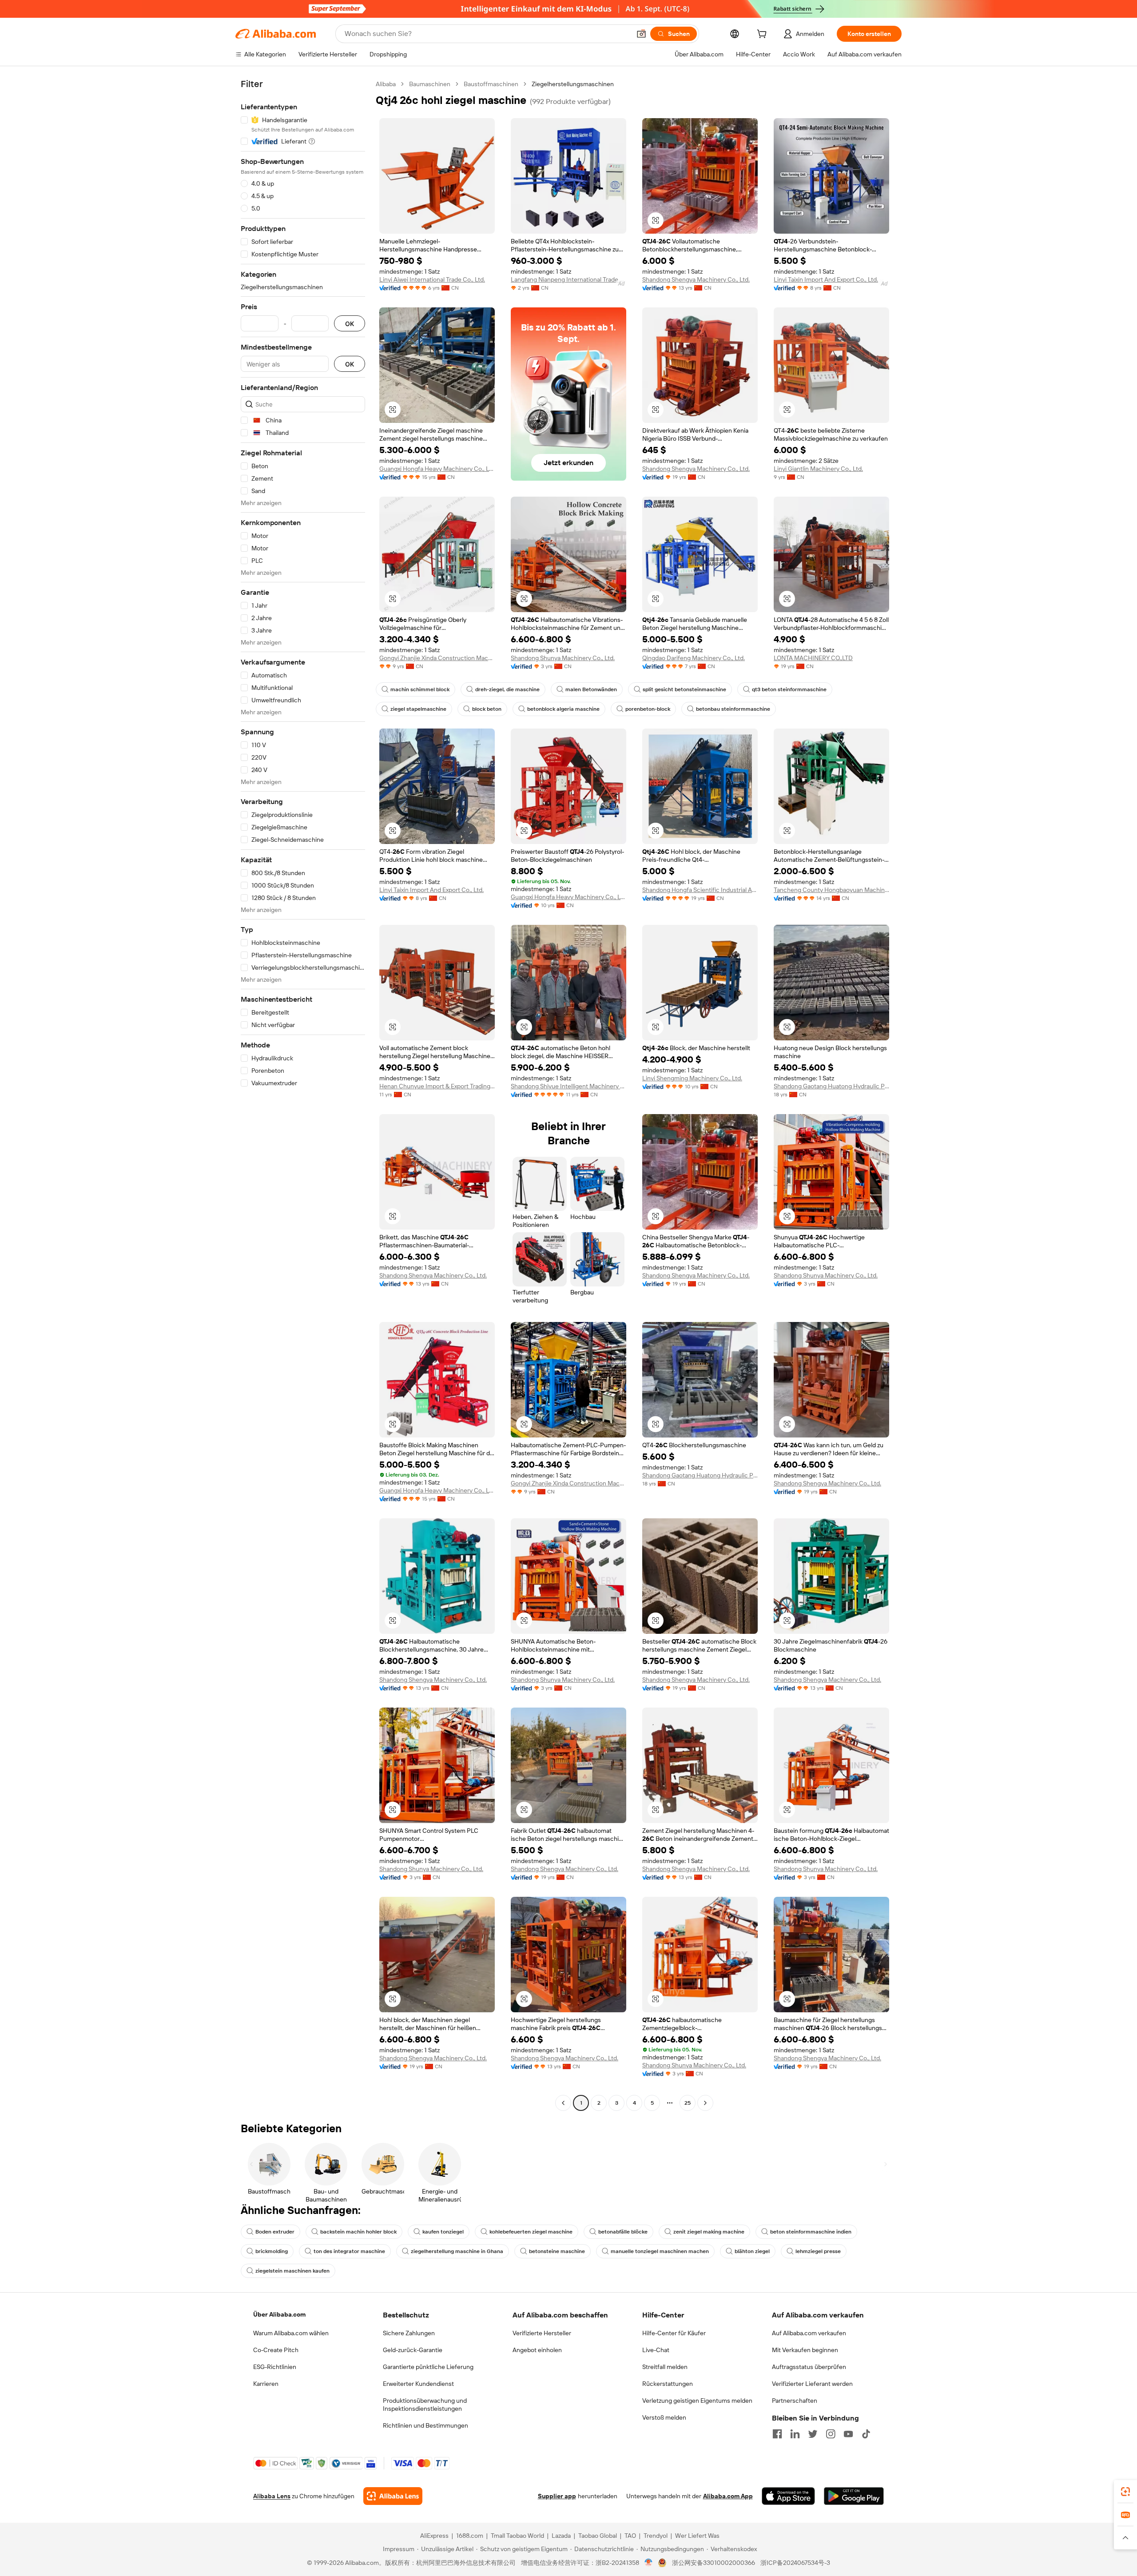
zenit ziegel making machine (709, 2232)
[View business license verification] (649, 2563)
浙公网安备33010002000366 (714, 2563)
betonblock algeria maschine (563, 709)
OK (350, 324)
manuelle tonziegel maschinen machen (660, 2251)
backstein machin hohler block (358, 2232)
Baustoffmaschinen (491, 84)
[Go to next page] (705, 2103)
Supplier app (557, 2496)
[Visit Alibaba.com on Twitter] (813, 2434)
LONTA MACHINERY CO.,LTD (813, 658)
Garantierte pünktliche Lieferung (428, 2367)
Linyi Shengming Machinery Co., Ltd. (692, 1078)
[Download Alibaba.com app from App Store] (788, 2496)
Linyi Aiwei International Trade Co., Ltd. (432, 279)
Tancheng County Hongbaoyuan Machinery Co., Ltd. (831, 890)
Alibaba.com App (728, 2496)
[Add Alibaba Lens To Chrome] (393, 2496)
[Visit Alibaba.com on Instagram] (831, 2434)
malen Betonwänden (591, 689)
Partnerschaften (795, 2401)
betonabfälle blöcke (623, 2232)
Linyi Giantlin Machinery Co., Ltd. (818, 469)
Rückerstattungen (668, 2384)
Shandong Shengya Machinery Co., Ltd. (696, 279)
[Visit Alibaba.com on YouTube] (848, 2434)
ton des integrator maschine (349, 2251)
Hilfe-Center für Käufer (674, 2333)
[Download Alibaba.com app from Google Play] (854, 2496)
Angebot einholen (537, 2350)
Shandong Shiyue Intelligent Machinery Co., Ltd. (568, 1086)
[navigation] (303, 1095)
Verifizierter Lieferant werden (812, 2384)
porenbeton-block (648, 709)
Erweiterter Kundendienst (418, 2384)
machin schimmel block (420, 689)
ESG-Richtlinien (275, 2367)
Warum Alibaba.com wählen (291, 2333)
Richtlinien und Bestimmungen (425, 2425)
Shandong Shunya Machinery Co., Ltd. (563, 658)
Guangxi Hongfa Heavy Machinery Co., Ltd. (437, 469)
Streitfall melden (665, 2367)
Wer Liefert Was (697, 2536)
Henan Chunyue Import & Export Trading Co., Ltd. (437, 1086)
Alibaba (386, 84)
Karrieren (266, 2384)
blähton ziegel (752, 2251)
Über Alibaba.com (279, 2314)
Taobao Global (598, 2536)
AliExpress (434, 2536)
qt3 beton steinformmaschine (789, 689)
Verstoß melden (664, 2417)
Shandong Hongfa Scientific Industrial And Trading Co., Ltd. (700, 890)
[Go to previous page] (563, 2103)
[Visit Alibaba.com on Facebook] (777, 2434)
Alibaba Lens (272, 2496)
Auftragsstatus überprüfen (809, 2367)
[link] (1125, 2492)
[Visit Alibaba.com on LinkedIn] (795, 2434)
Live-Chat (656, 2350)
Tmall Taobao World (517, 2536)
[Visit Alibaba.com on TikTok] (866, 2434)
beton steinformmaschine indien (811, 2232)
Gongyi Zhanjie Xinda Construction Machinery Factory (437, 658)
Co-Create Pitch (276, 2350)
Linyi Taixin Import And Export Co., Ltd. (826, 279)
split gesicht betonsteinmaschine (684, 689)
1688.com (470, 2536)
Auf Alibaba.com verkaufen (809, 2333)
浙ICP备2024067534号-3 (795, 2563)
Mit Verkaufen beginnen (805, 2350)
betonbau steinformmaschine (733, 709)
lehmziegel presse (818, 2251)
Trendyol (656, 2536)
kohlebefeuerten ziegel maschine (531, 2232)
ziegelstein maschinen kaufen (292, 2271)
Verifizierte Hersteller (542, 2333)
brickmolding (272, 2251)
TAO (630, 2536)
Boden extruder (275, 2232)
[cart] (763, 35)
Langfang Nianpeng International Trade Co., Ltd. (568, 279)
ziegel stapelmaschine (418, 709)
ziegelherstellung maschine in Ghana (457, 2251)
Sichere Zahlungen (409, 2333)
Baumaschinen (430, 84)
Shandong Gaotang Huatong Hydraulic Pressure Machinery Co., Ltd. (831, 1086)
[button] (641, 34)
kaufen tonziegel (443, 2232)
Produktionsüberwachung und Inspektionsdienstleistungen (425, 2405)
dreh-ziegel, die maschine (507, 689)
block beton (487, 709)
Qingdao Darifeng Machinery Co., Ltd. (694, 658)
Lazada (561, 2536)
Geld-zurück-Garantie (413, 2350)
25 (688, 2103)
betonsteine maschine (557, 2251)
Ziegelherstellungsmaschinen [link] (573, 84)
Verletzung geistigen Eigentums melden (697, 2401)
